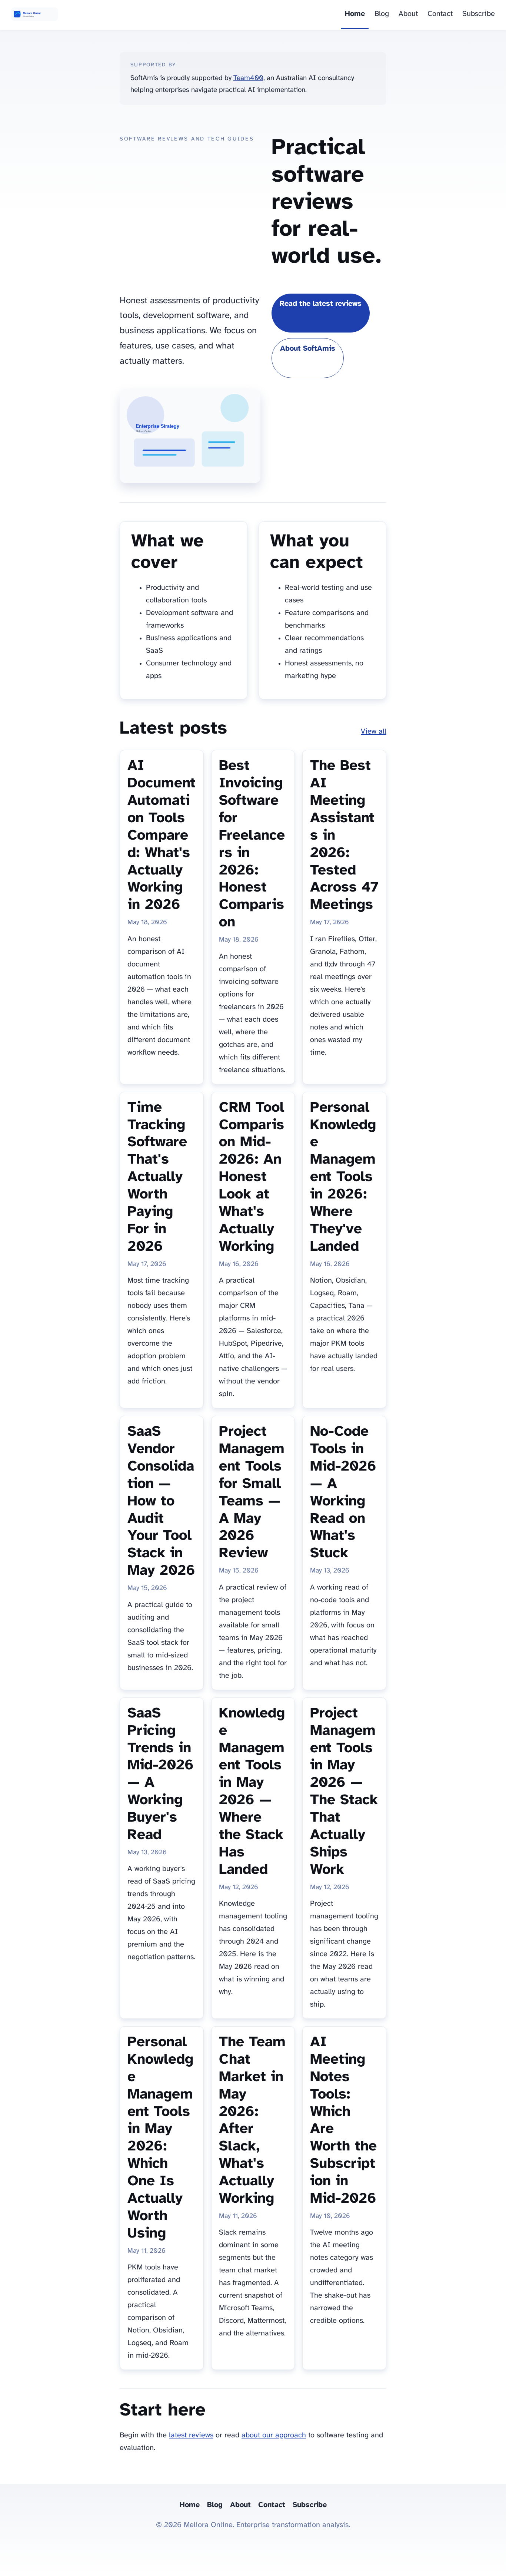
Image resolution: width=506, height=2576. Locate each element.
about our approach (274, 2435)
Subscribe (479, 14)
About (408, 14)
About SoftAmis (308, 349)
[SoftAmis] (34, 15)
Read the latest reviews (321, 304)
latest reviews (191, 2435)
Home (355, 14)
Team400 (248, 78)
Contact (440, 14)
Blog (382, 14)
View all (374, 732)
